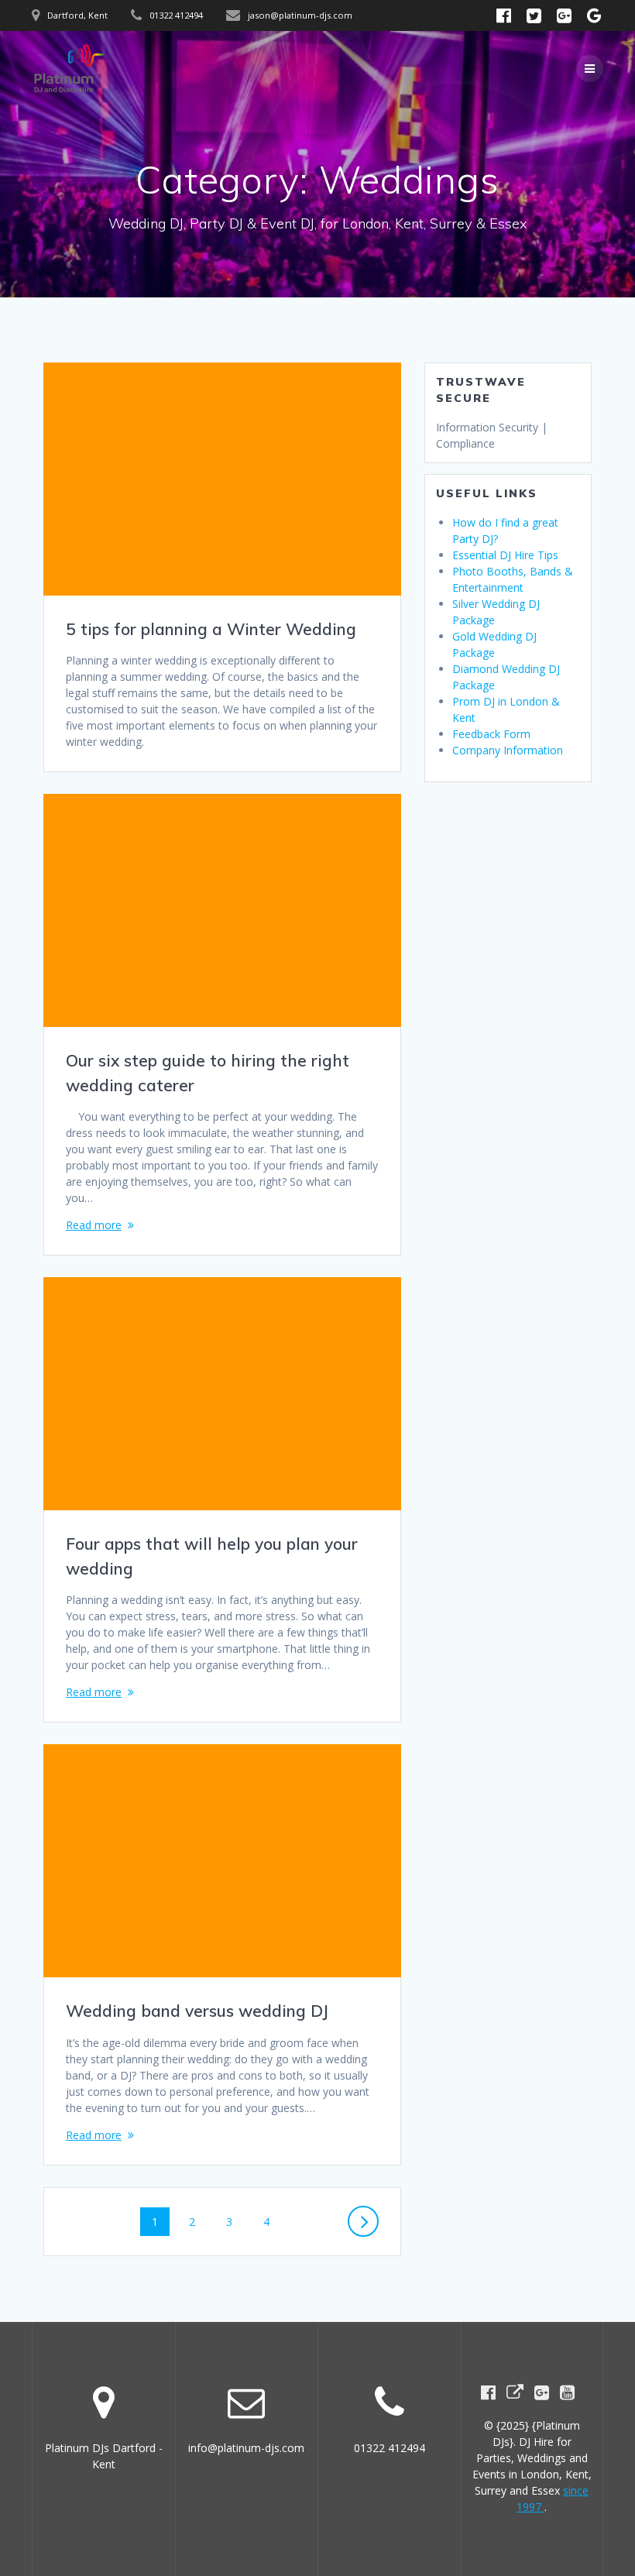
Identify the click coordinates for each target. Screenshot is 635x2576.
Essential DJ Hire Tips (505, 555)
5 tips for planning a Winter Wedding (211, 629)
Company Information (508, 750)
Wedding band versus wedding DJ (197, 2011)
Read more (94, 1225)
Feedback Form (491, 734)
